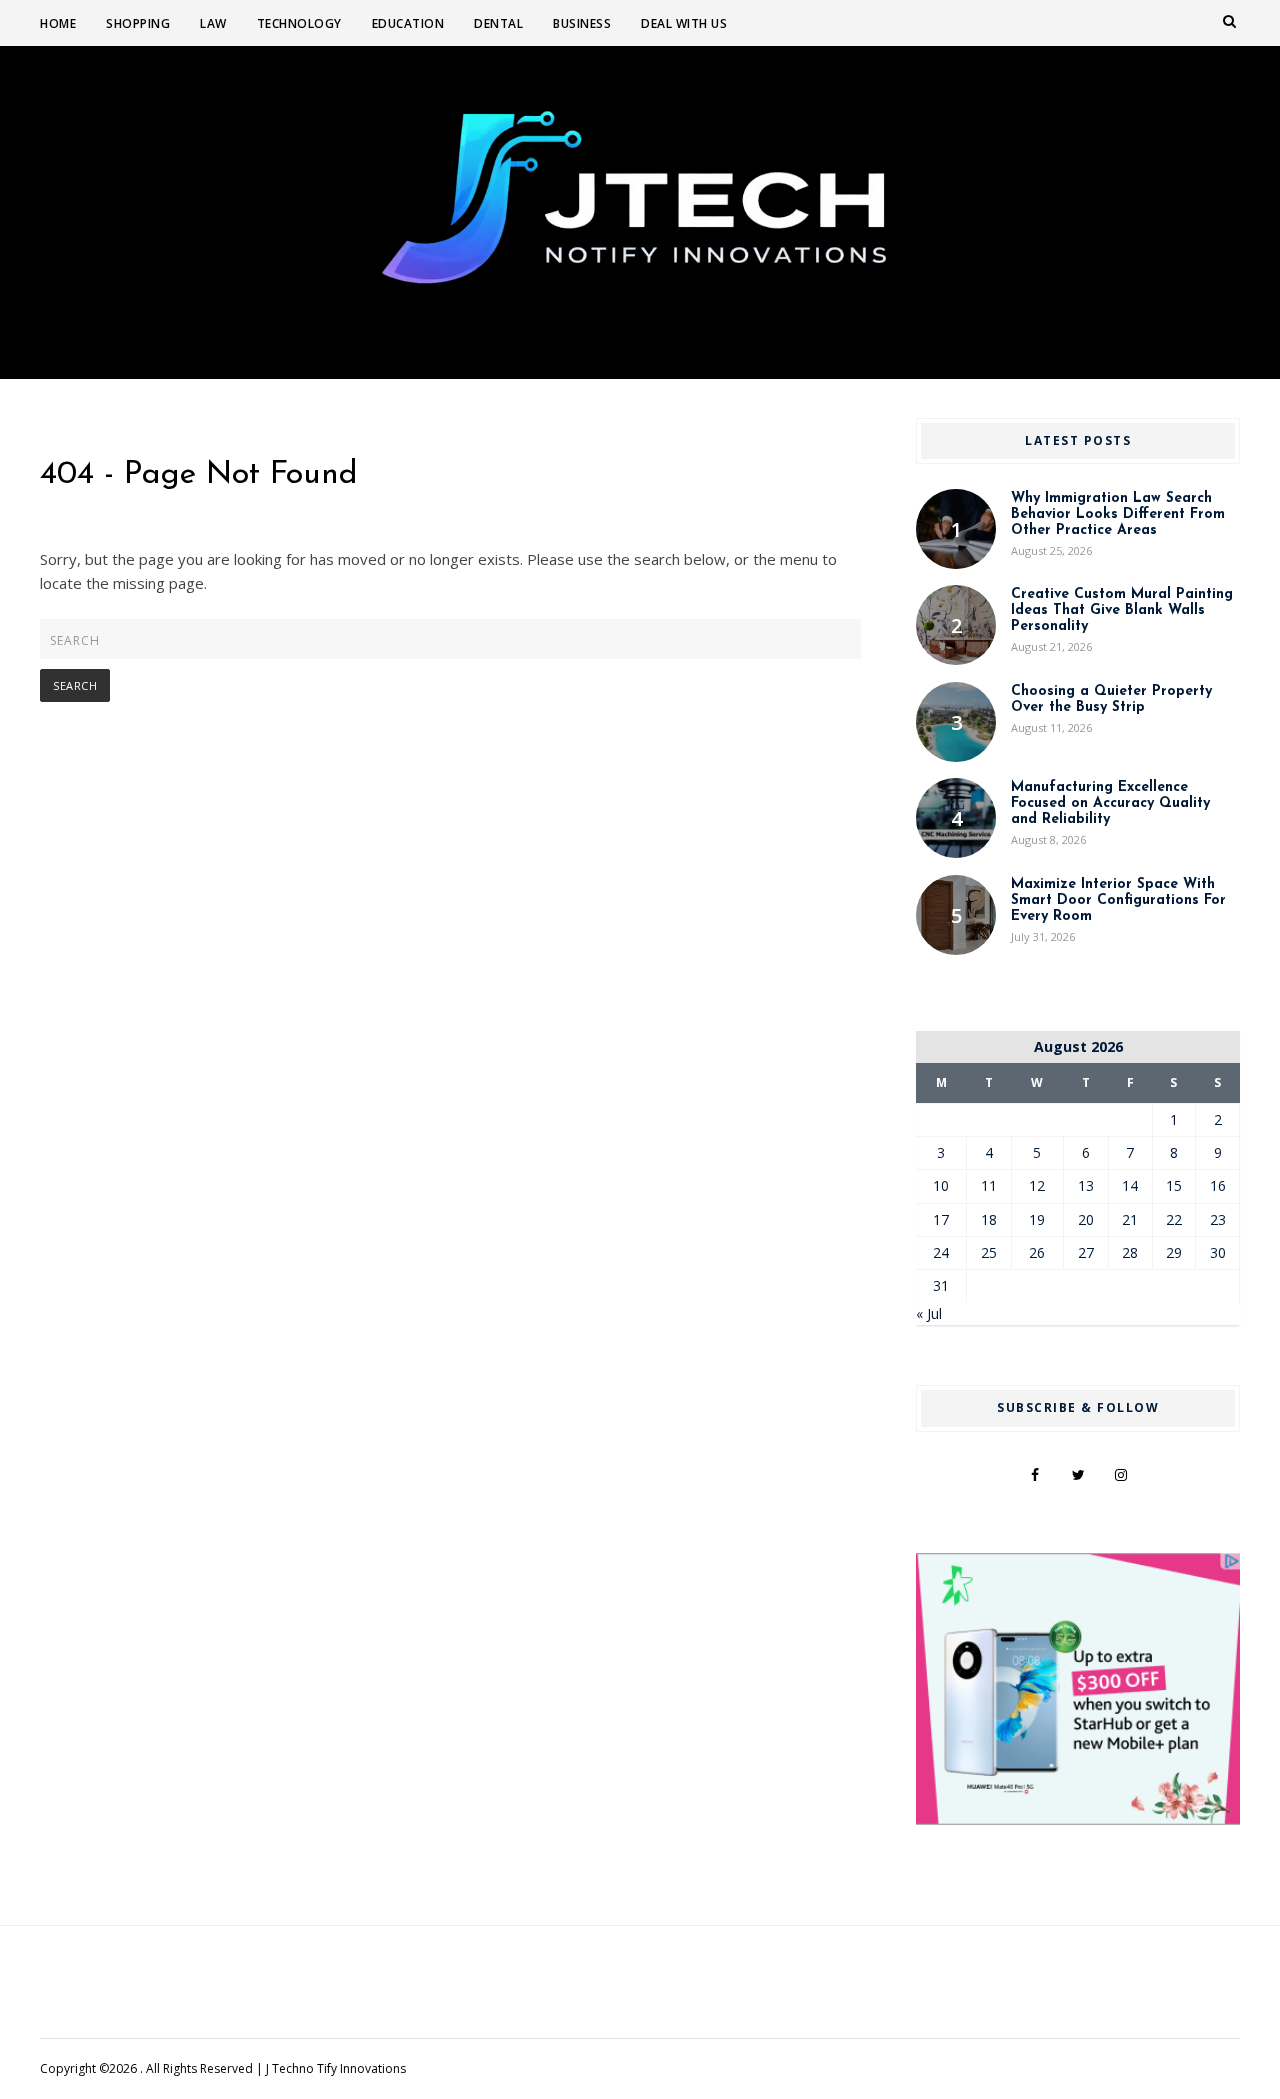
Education (408, 23)
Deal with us (684, 23)
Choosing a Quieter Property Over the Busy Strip (1111, 699)
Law (213, 23)
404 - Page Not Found (199, 475)
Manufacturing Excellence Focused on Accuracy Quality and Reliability (1110, 803)
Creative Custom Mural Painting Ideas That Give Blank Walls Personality (1122, 610)
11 (989, 1185)
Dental (498, 23)
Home (58, 23)
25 (989, 1252)
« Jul (929, 1313)
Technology (299, 23)
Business (582, 23)
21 (1130, 1219)
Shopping (138, 23)
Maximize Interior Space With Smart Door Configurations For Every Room (1118, 900)
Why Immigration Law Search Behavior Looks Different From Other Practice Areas (1118, 514)
